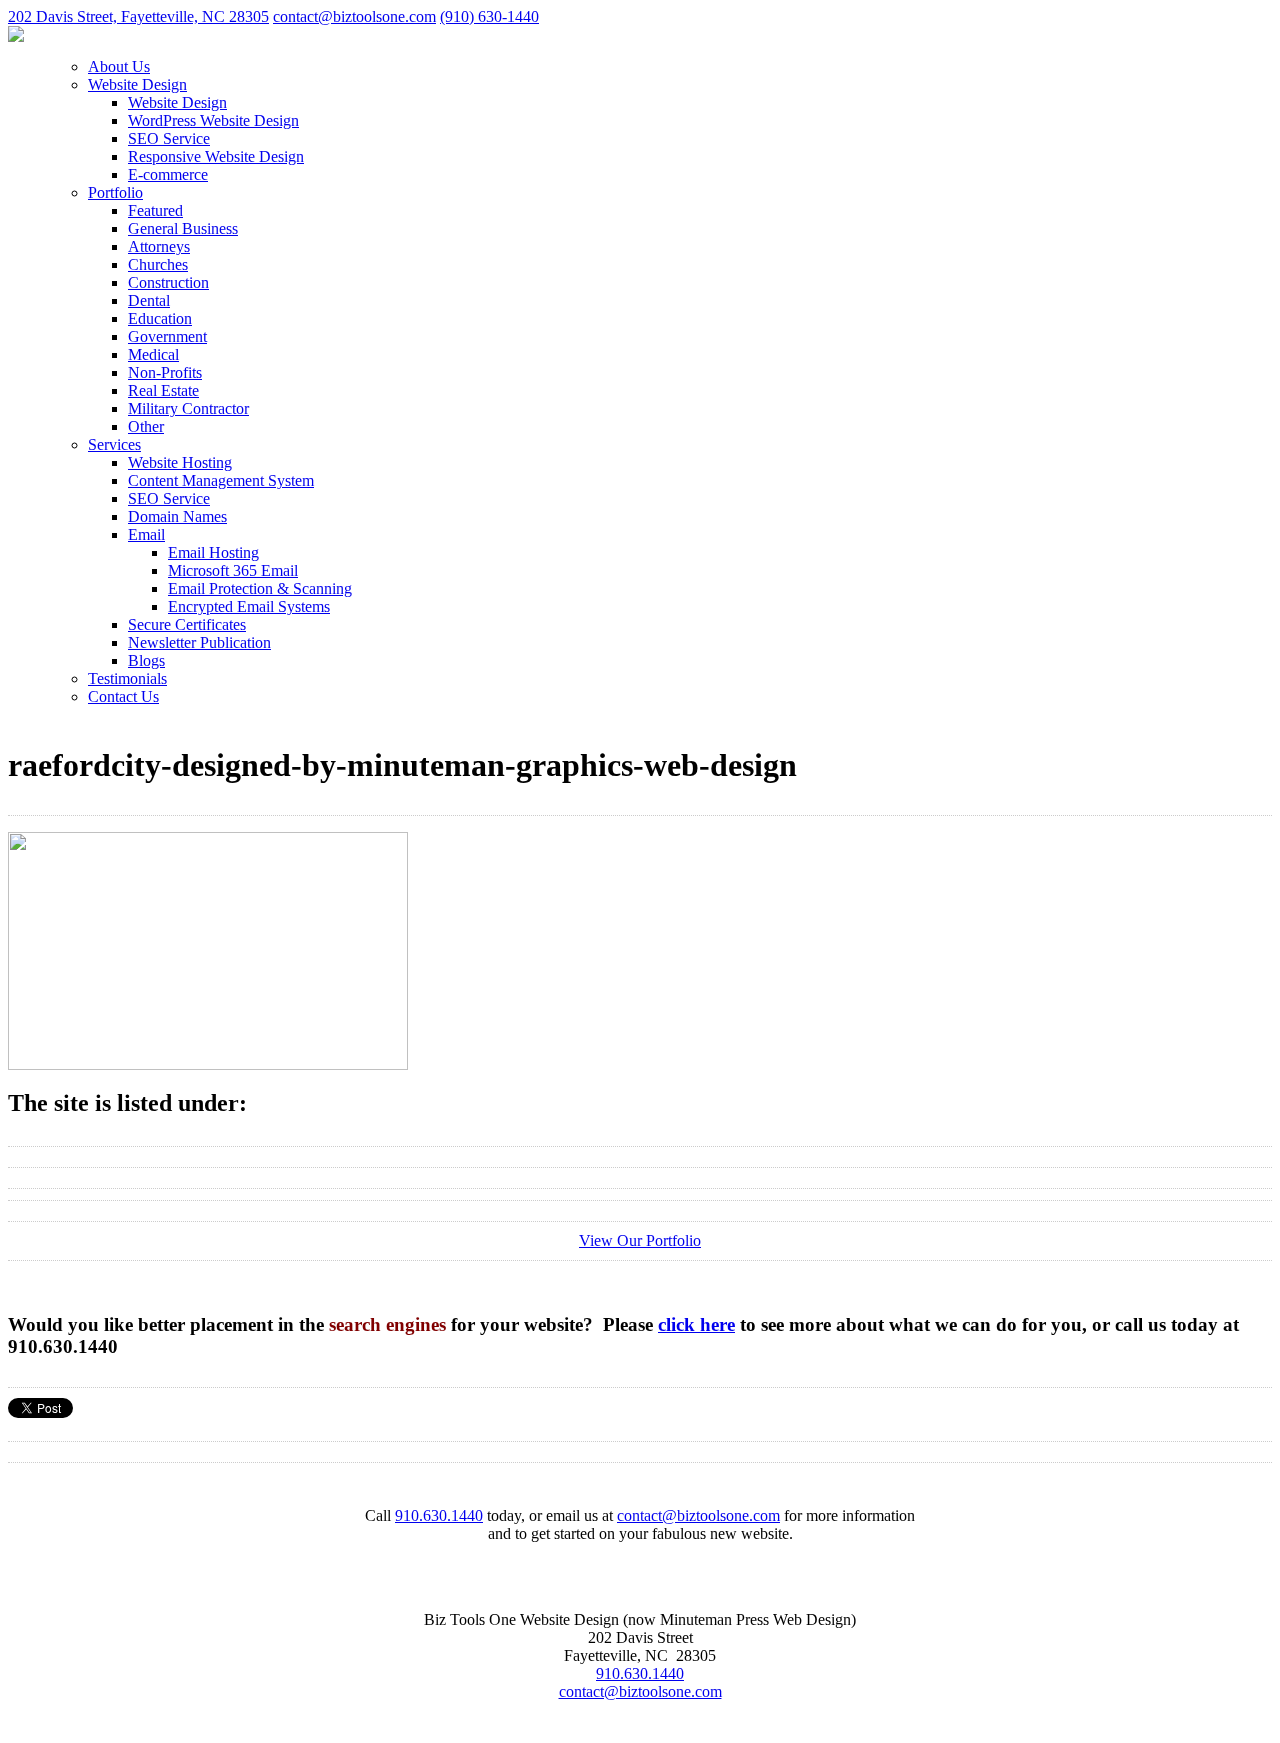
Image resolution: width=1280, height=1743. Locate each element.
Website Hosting (180, 462)
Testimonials (127, 678)
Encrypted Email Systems (249, 606)
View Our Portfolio (640, 1240)
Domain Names (177, 516)
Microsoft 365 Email (233, 570)
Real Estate (163, 390)
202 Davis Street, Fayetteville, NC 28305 (138, 16)
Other (146, 426)
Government (167, 336)
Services (114, 444)
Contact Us (123, 696)
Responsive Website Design (216, 156)
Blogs (146, 660)
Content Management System (221, 480)
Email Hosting (213, 552)
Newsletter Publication (199, 642)
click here (696, 1324)
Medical (153, 354)
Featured (155, 210)
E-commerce (168, 174)
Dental (149, 300)
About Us (119, 66)
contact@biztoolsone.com (354, 16)
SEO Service (169, 138)
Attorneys (159, 246)
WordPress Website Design (213, 120)
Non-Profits (165, 372)
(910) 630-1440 (489, 16)
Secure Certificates (187, 624)
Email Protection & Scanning (260, 588)
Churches (158, 264)
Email (146, 534)
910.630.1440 (439, 1515)
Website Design (137, 84)
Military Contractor (188, 408)
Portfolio (115, 192)
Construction (168, 282)
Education (160, 318)
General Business (183, 228)
